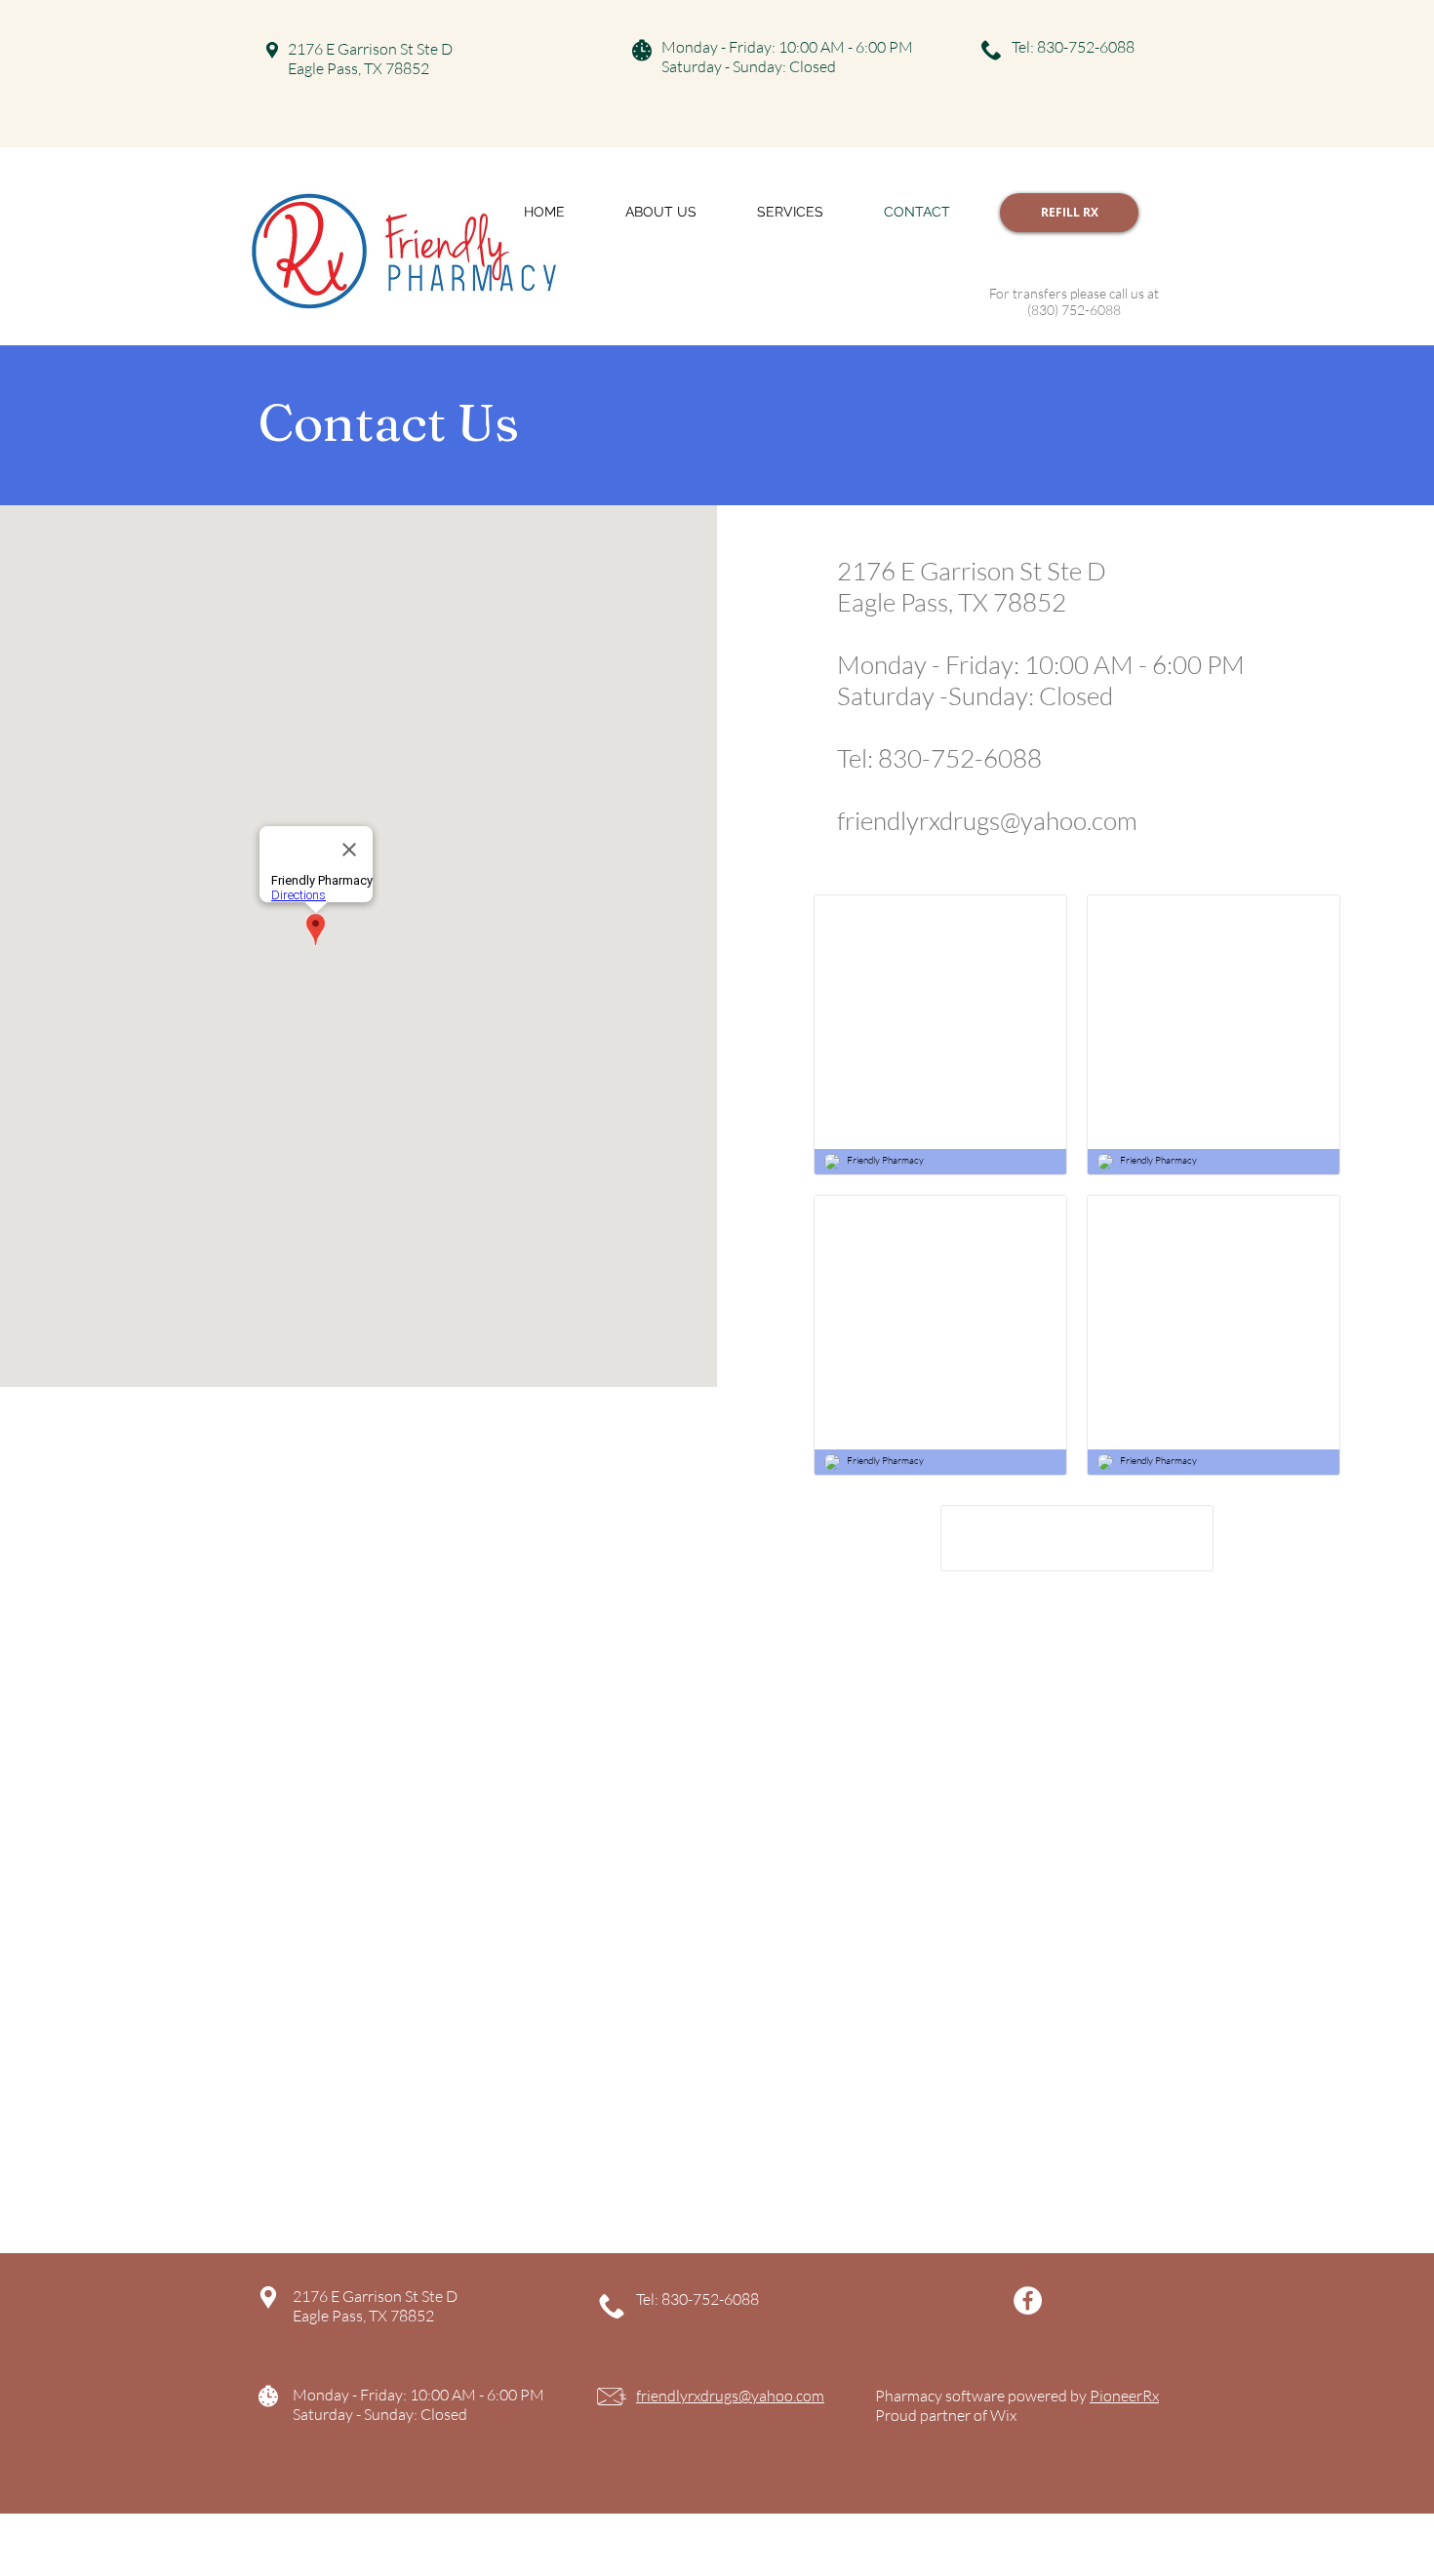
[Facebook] (1028, 2300)
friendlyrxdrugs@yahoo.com (987, 820)
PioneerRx (1124, 2396)
